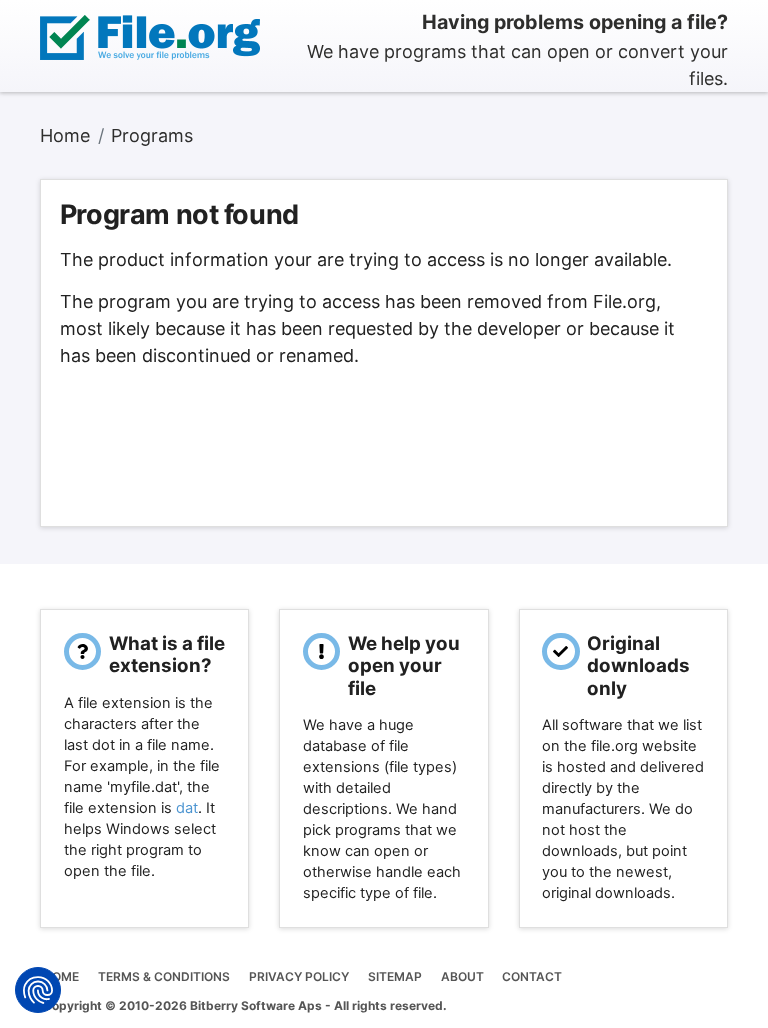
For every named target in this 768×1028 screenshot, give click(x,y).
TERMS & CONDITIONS (164, 976)
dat (187, 808)
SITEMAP (395, 976)
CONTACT (532, 976)
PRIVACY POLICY (299, 976)
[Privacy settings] (38, 990)
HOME (61, 976)
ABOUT (462, 976)
